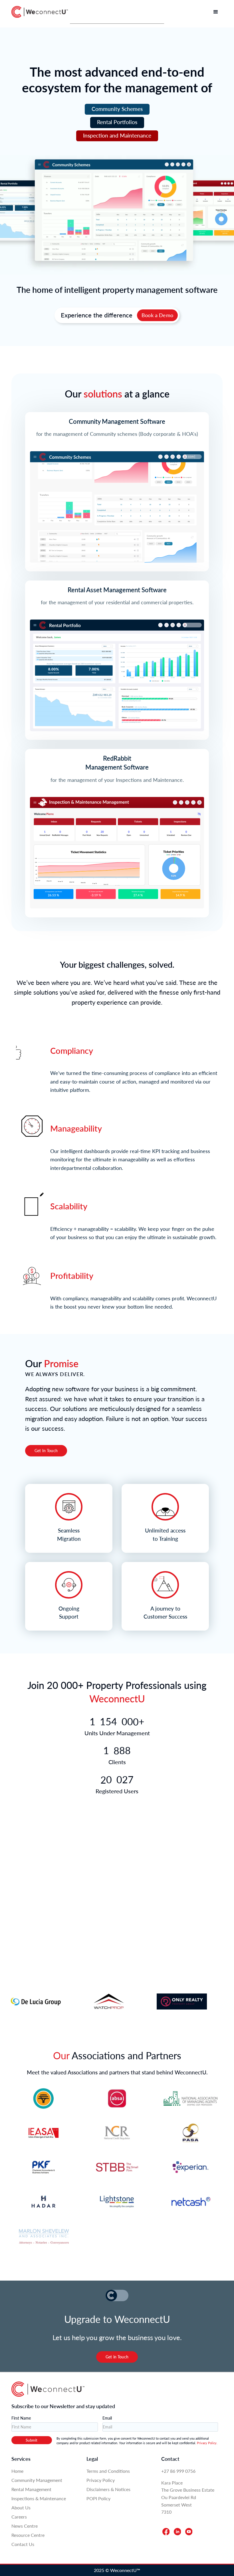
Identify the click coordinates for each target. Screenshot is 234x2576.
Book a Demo (157, 315)
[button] (216, 12)
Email (107, 2418)
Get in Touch (117, 2357)
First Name (21, 2418)
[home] (40, 12)
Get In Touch (46, 1451)
